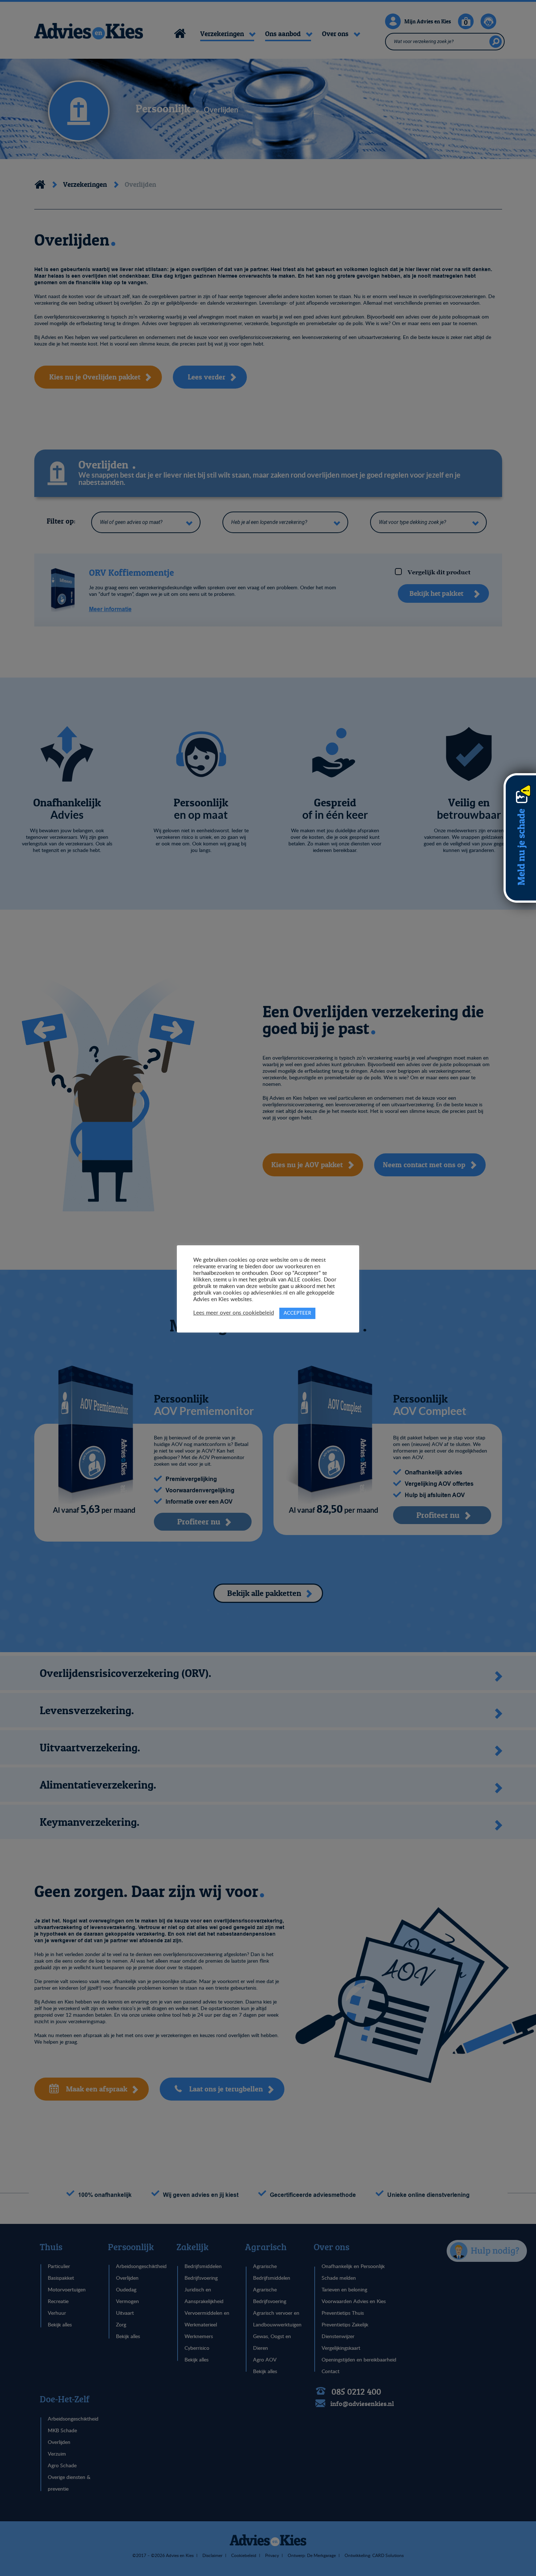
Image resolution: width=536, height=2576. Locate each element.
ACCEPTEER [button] (297, 1313)
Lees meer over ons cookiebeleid (234, 1313)
